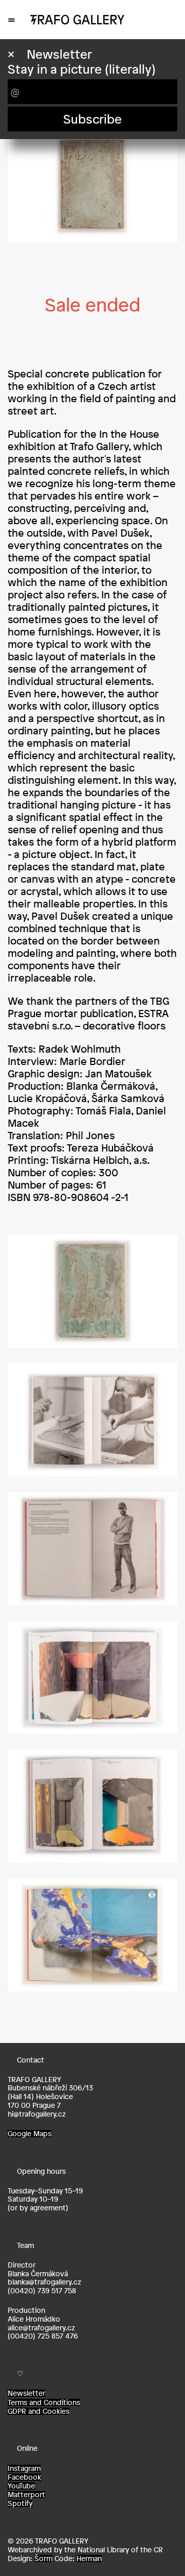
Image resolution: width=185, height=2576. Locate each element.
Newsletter (26, 2393)
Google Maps (30, 2134)
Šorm (43, 2558)
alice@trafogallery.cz (41, 2328)
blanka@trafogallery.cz (44, 2282)
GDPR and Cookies (39, 2411)
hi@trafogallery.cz (37, 2114)
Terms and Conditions (44, 2402)
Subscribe (92, 119)
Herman (89, 2558)
